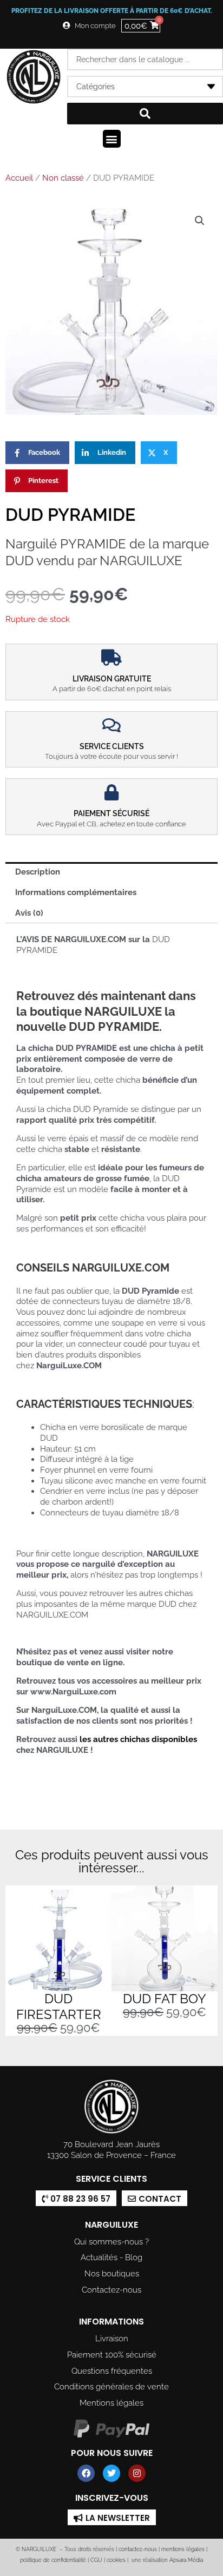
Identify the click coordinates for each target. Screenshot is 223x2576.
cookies (116, 2560)
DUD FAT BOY (165, 1999)
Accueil (19, 178)
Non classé (63, 178)
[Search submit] (145, 114)
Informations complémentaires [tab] (76, 892)
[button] (112, 139)
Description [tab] (38, 872)
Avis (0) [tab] (29, 913)
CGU (96, 2560)
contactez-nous (137, 2549)
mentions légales (183, 2549)
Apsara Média (186, 2560)
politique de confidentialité (53, 2560)
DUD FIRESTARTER (59, 2007)
